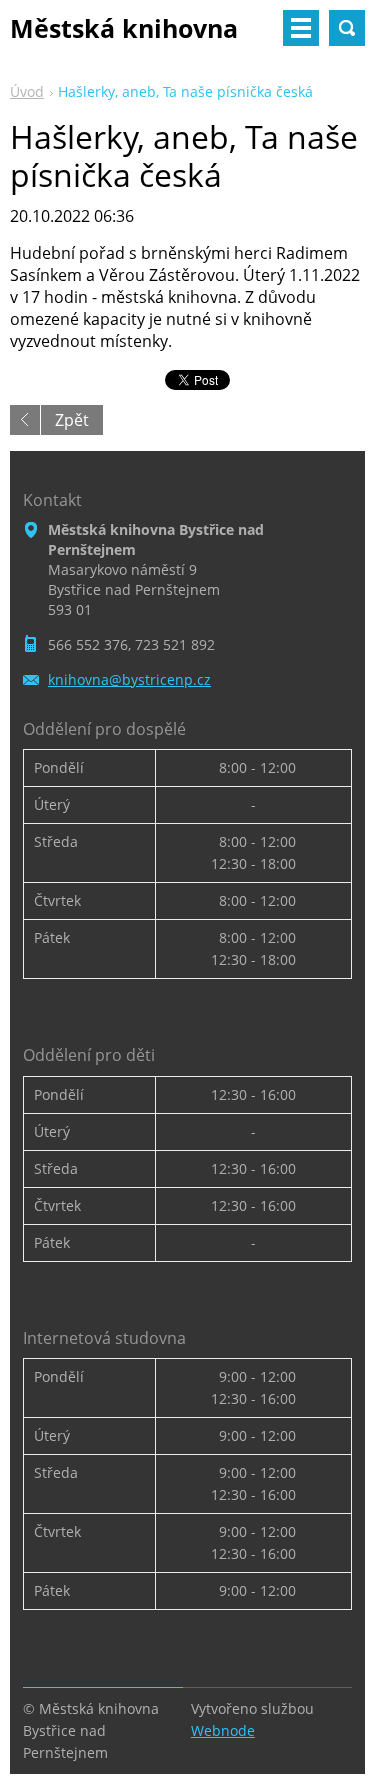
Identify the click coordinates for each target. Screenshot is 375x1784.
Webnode (223, 1730)
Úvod (27, 91)
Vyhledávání (347, 28)
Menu (301, 28)
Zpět (72, 420)
